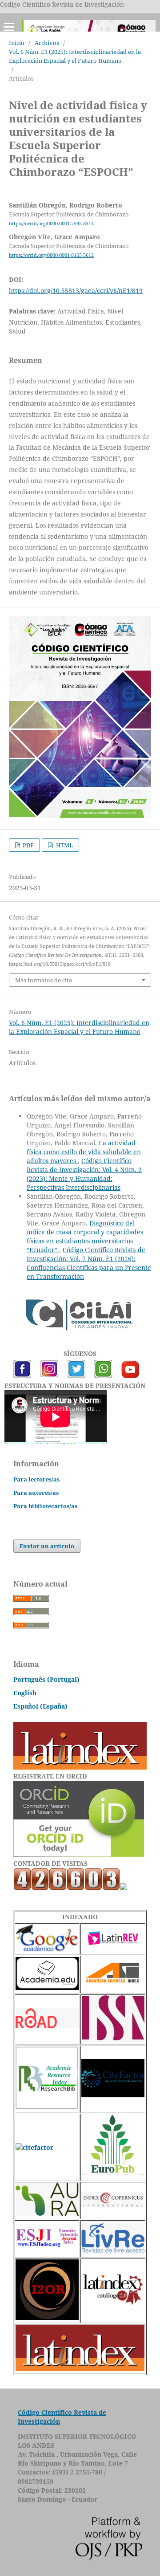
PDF (28, 845)
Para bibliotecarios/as (45, 1506)
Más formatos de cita (44, 980)
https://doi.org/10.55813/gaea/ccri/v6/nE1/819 (76, 291)
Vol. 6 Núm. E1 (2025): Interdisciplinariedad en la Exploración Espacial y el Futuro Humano (75, 56)
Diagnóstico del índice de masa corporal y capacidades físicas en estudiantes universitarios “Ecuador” (85, 1236)
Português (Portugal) (46, 1679)
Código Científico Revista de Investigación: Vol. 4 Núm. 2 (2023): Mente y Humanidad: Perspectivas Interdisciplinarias (84, 1174)
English (25, 1693)
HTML (64, 845)
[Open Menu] (9, 27)
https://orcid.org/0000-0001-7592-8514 (51, 224)
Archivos (47, 43)
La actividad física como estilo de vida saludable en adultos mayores (84, 1152)
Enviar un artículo (47, 1546)
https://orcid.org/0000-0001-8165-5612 (51, 255)
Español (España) (40, 1706)
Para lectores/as (36, 1479)
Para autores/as (36, 1493)
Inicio (17, 43)
